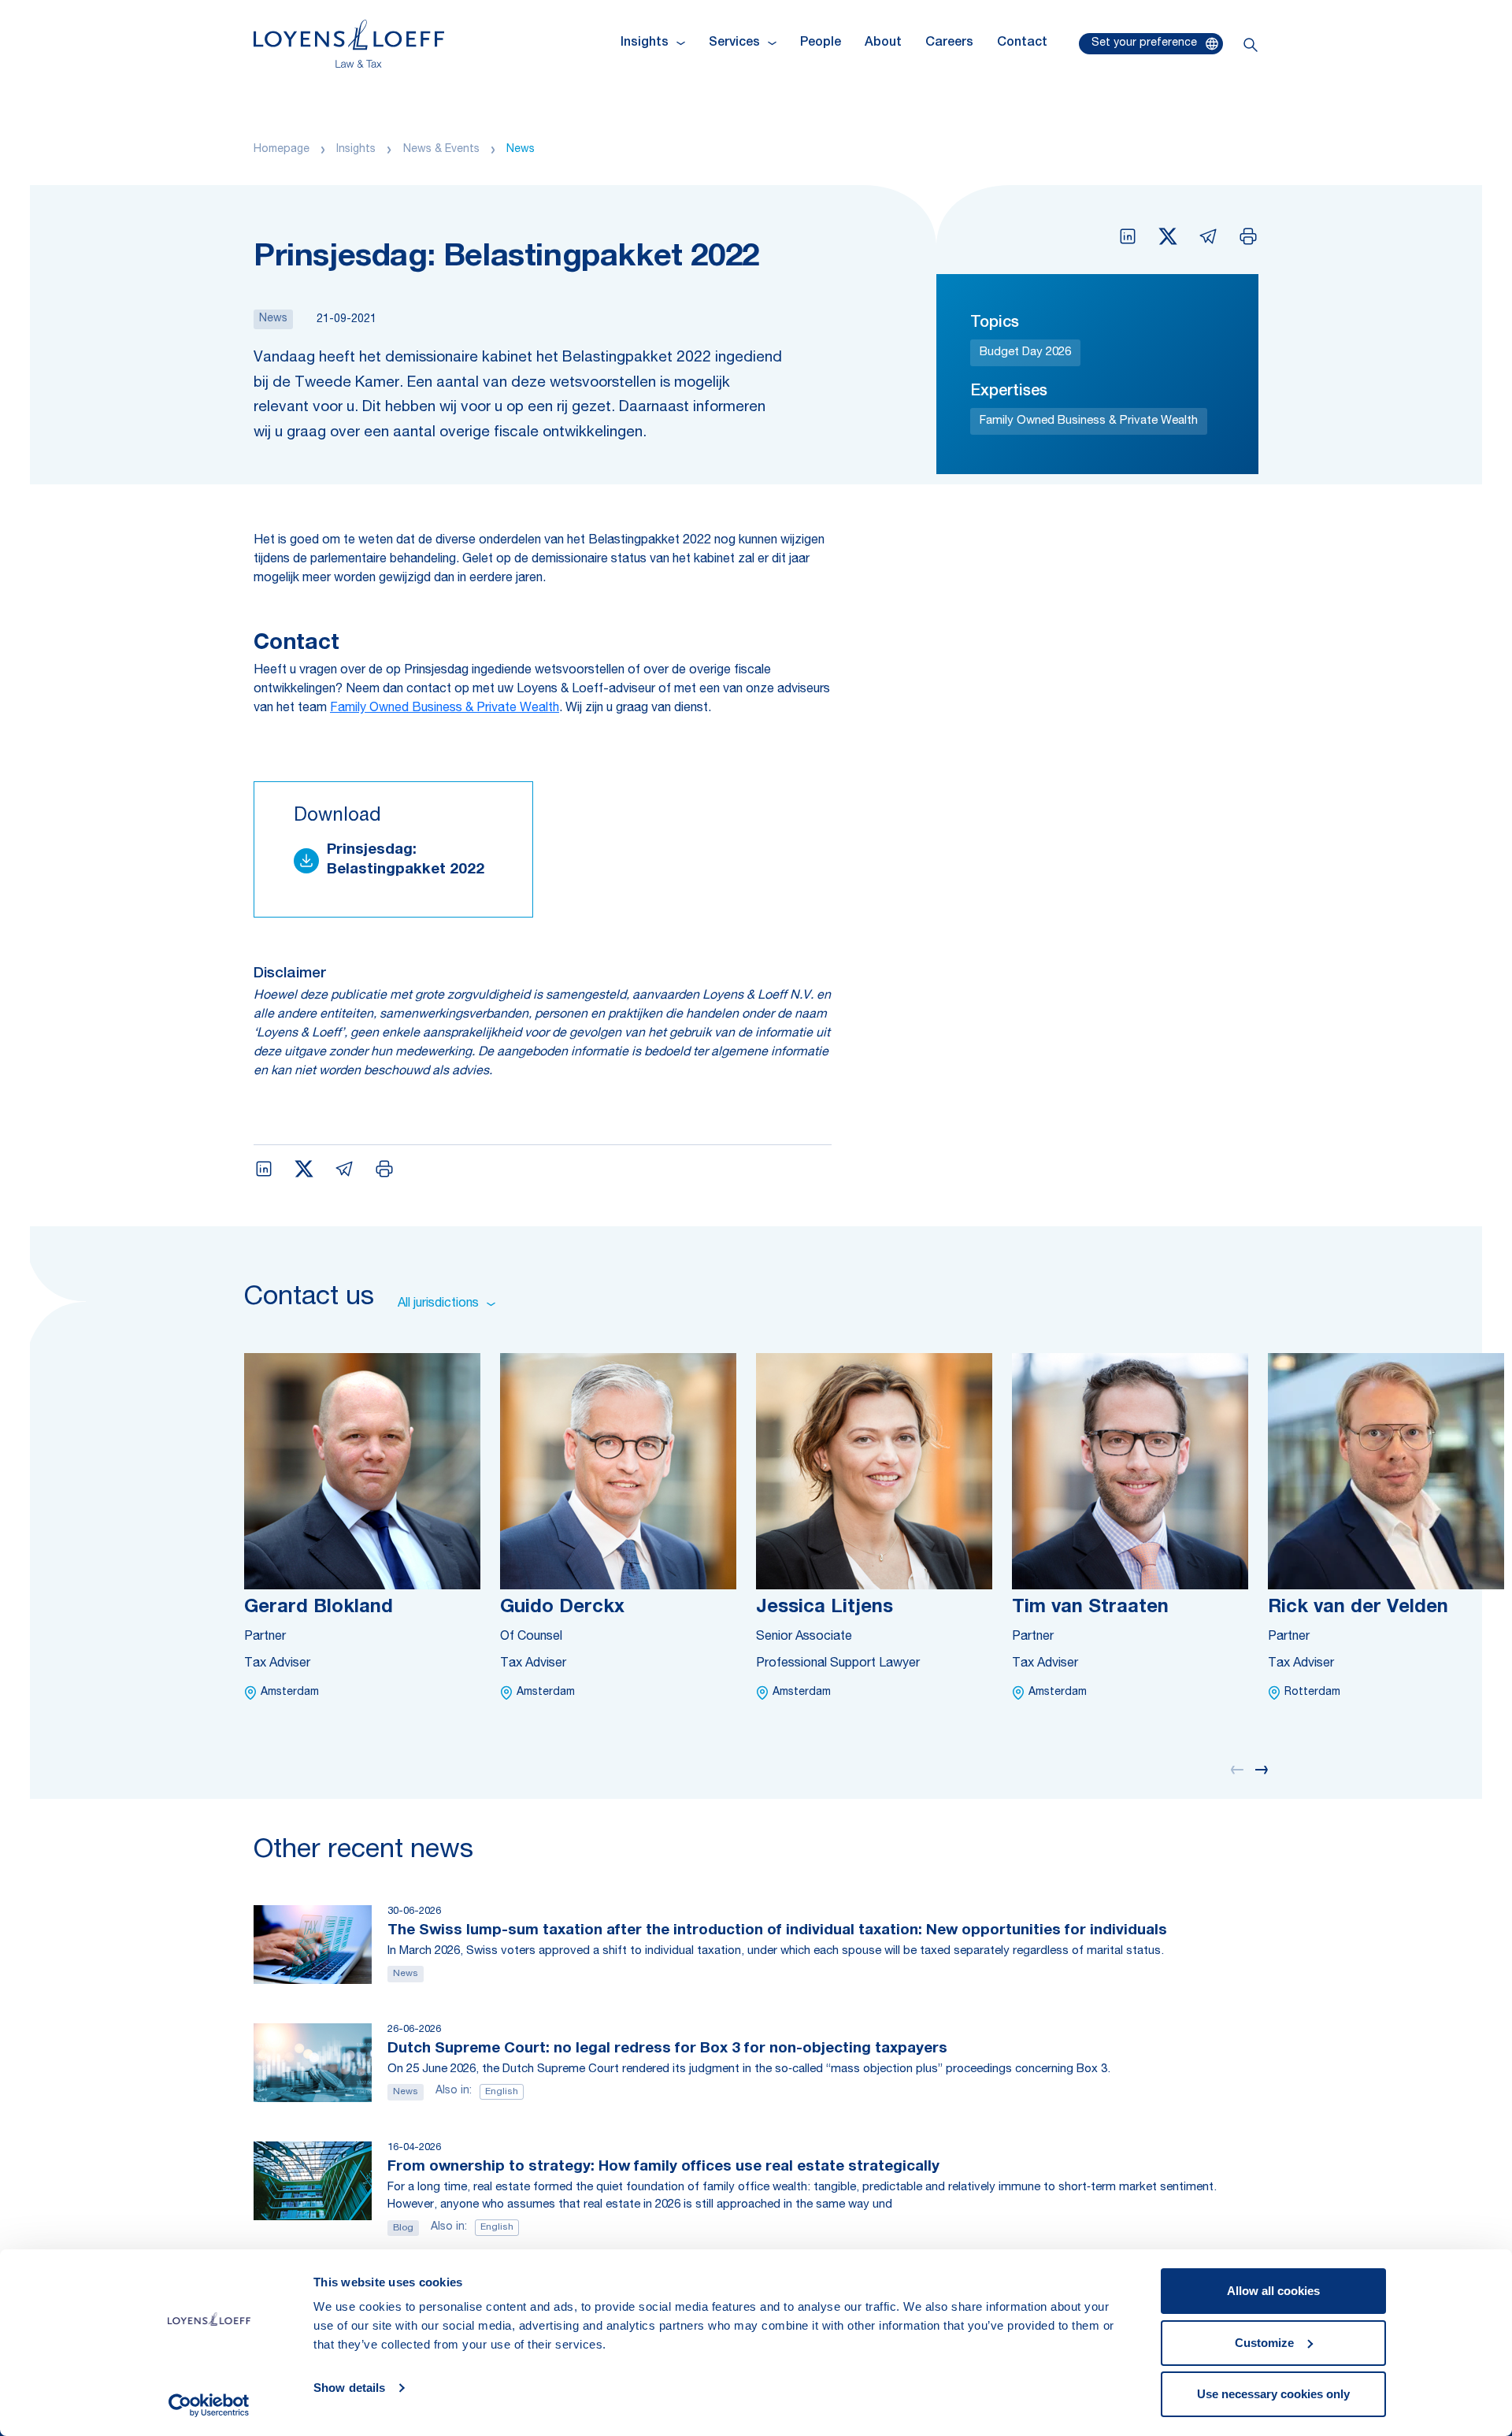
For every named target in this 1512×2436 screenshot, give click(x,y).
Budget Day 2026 (1025, 352)
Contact (1022, 43)
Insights (356, 150)
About (883, 43)
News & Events (441, 150)
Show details (349, 2388)
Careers (949, 43)
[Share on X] (1168, 236)
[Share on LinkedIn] (1128, 236)
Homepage (282, 150)
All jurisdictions (438, 1304)
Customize (1264, 2343)
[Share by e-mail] (1208, 236)
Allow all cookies (1273, 2291)
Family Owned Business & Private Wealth (1089, 421)
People (821, 43)
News (521, 150)
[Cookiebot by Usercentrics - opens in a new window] (209, 2405)
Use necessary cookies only (1273, 2394)
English (502, 2092)
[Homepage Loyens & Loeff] (349, 44)
